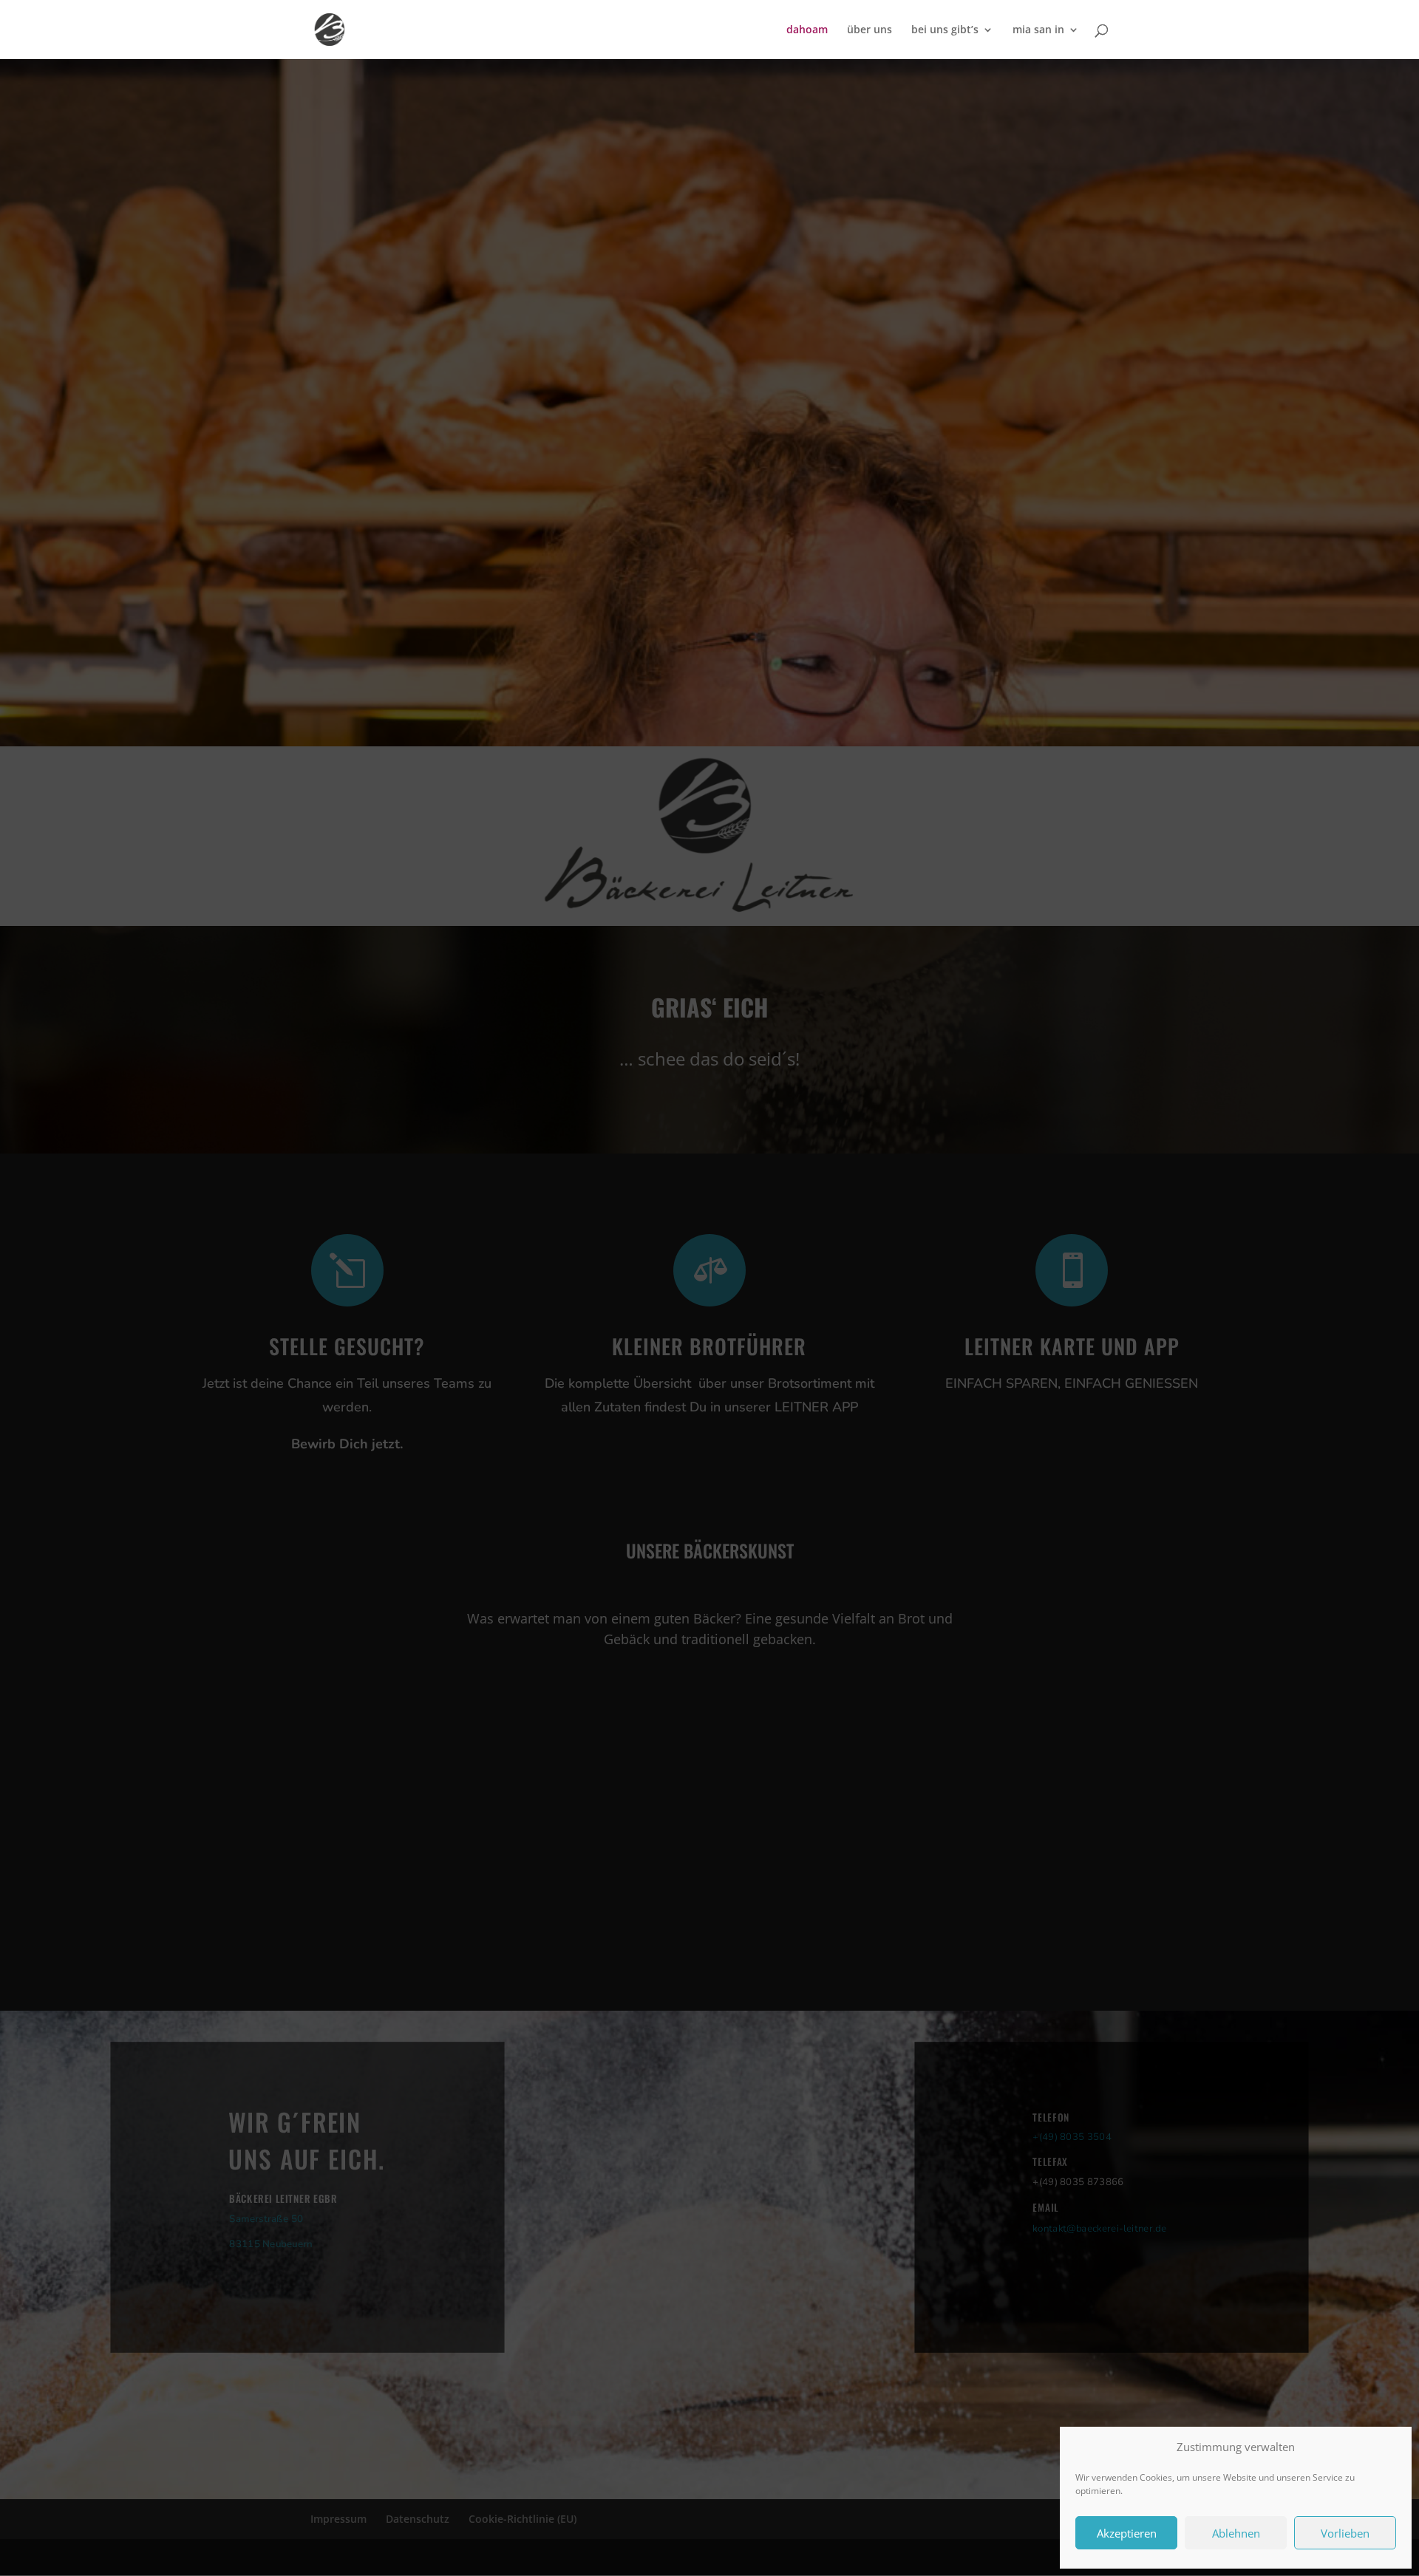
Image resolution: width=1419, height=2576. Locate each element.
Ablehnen (1236, 2533)
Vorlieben (1345, 2533)
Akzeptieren (1127, 2533)
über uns (870, 30)
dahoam (807, 30)
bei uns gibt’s (945, 30)
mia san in (1038, 30)
